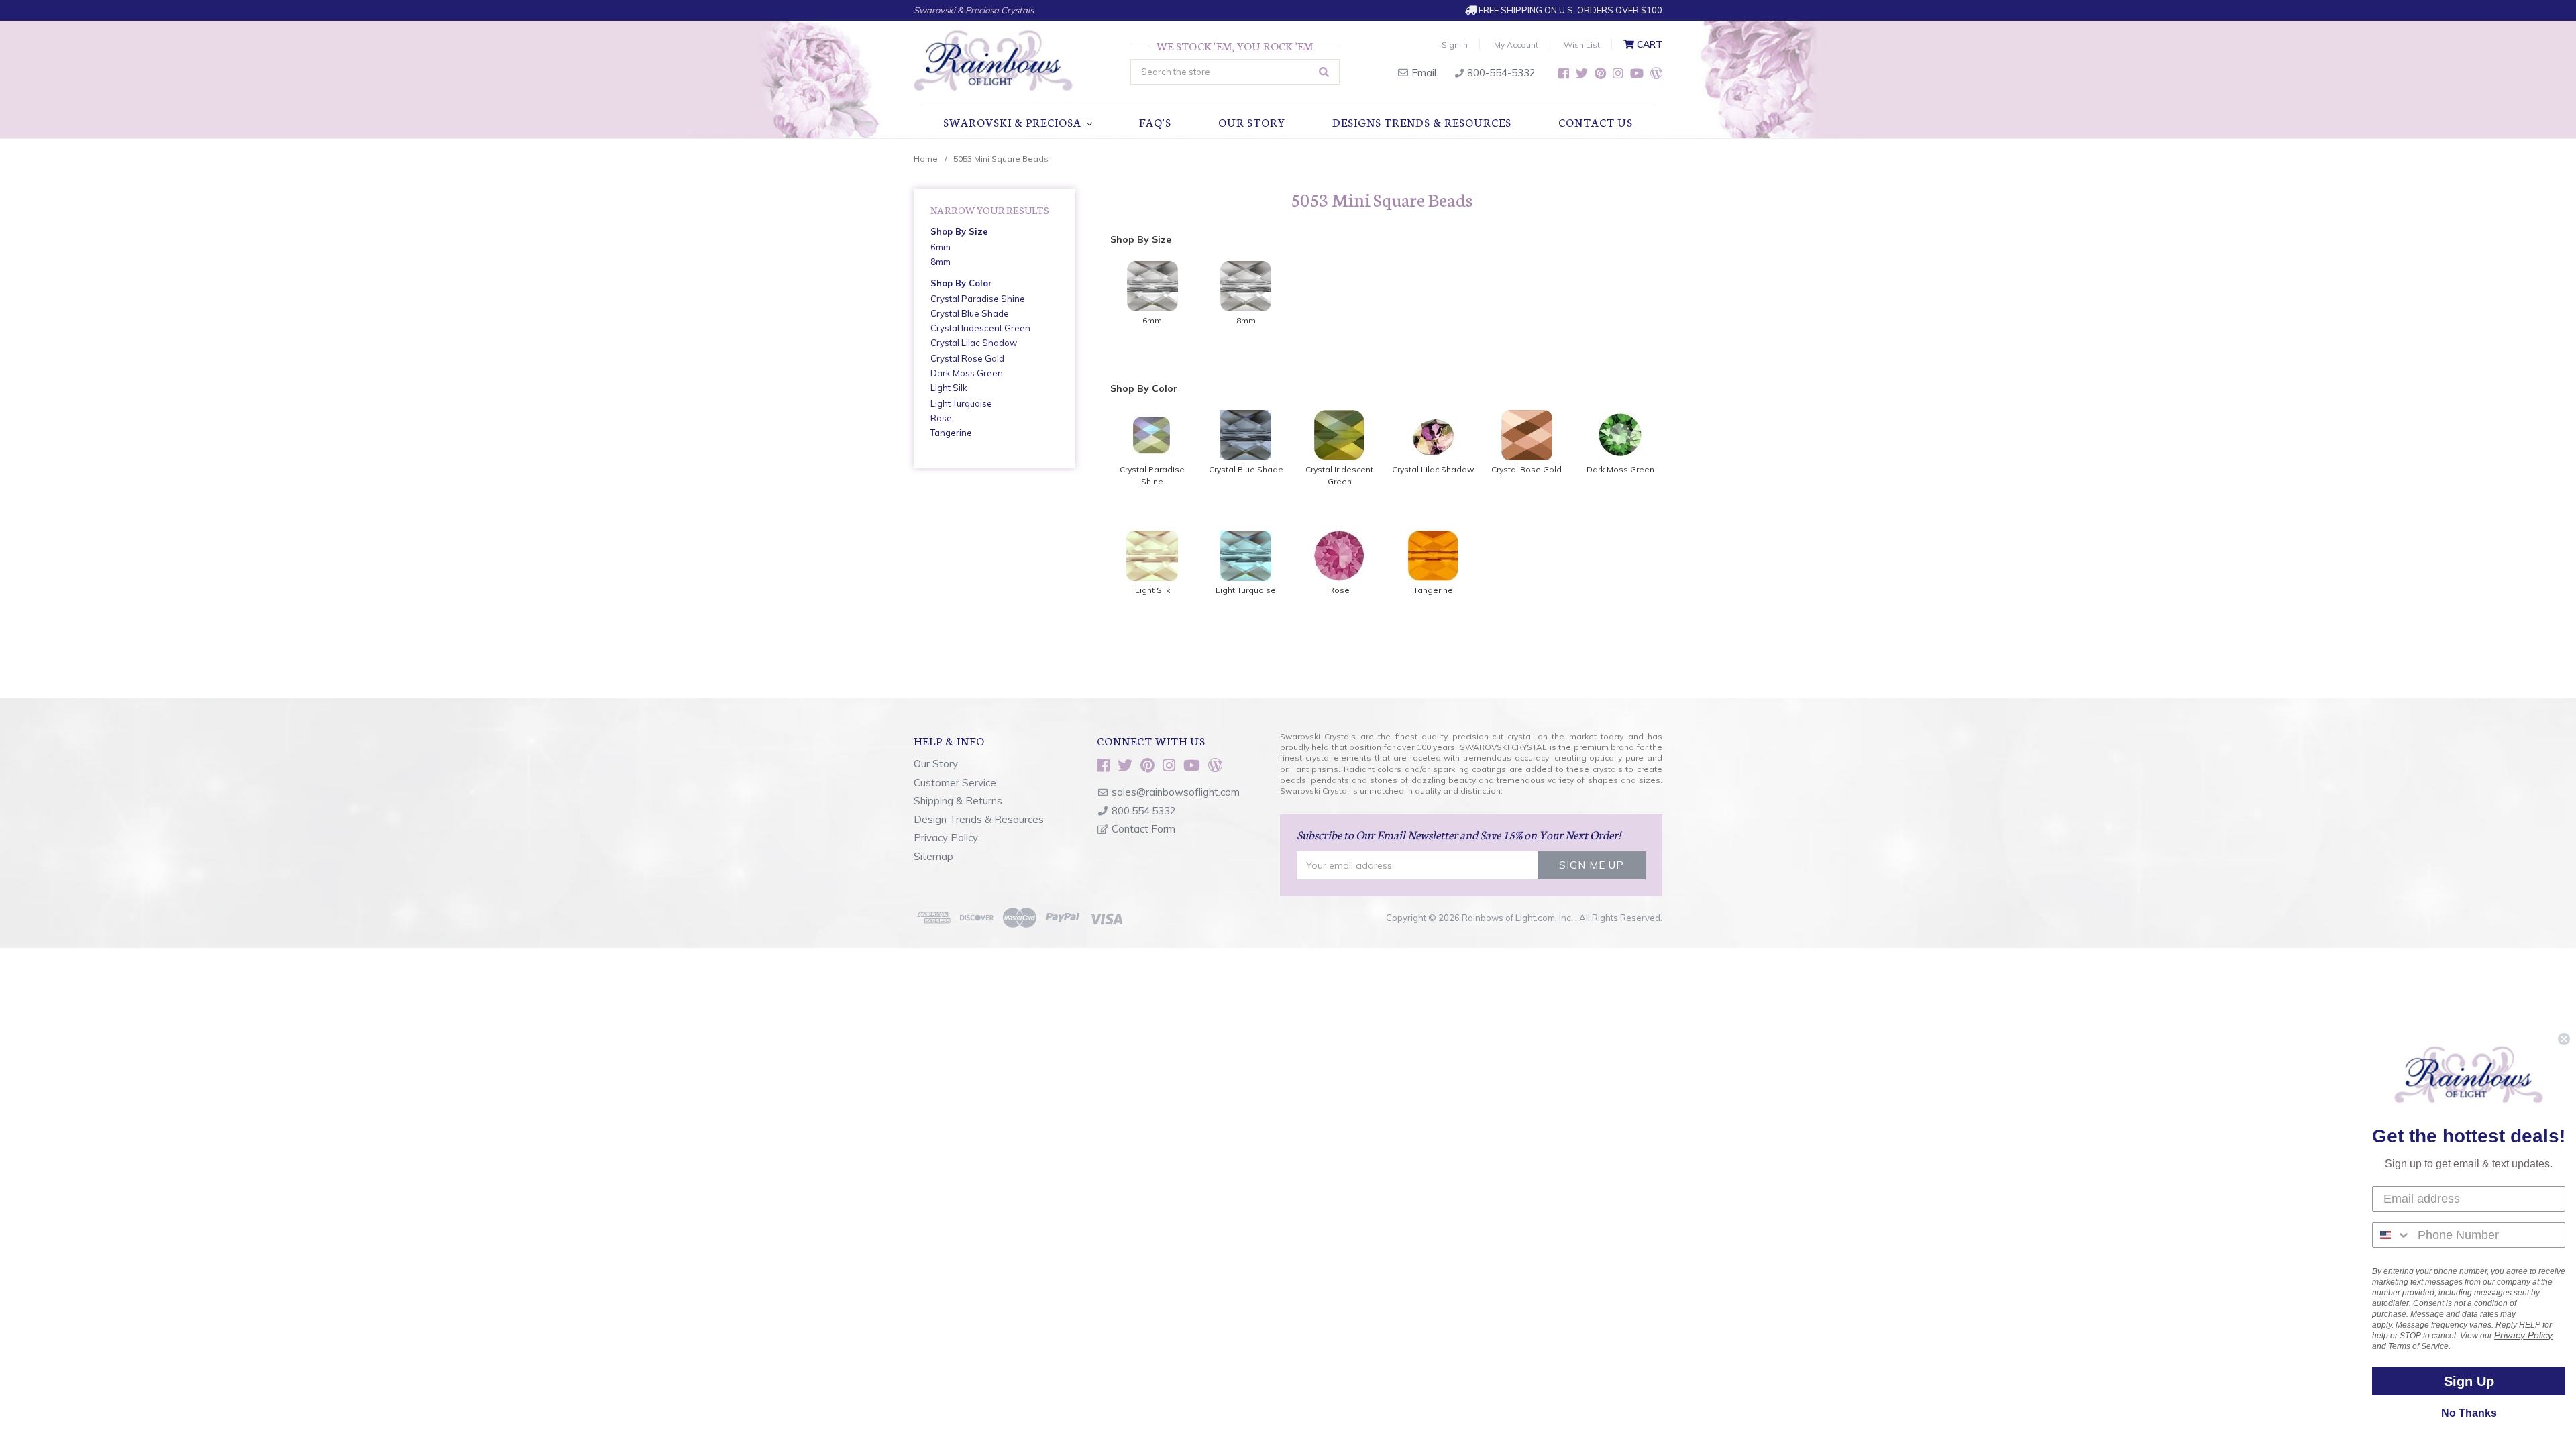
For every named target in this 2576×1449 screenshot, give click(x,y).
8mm (941, 262)
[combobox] (2392, 1235)
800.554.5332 (1144, 811)
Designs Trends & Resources (1422, 122)
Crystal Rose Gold (967, 358)
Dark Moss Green (967, 373)
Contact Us (1596, 122)
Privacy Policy (946, 838)
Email (1423, 73)
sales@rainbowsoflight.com (1176, 792)
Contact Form (1143, 829)
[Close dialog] (2564, 1039)
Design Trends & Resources (979, 819)
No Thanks (2469, 1413)
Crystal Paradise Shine (978, 299)
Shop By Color (961, 283)
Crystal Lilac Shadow (974, 343)
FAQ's (1155, 122)
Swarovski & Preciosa (1014, 122)
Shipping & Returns (958, 801)
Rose (941, 418)
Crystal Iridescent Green (980, 328)
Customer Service (955, 783)
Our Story (1252, 122)
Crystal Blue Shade (970, 313)
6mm (941, 247)
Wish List (1582, 45)
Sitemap (933, 856)
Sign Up (2469, 1381)
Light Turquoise (961, 403)
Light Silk (949, 388)
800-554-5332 (1500, 73)
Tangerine (951, 433)
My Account (1516, 45)
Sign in (1455, 45)
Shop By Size (959, 231)
